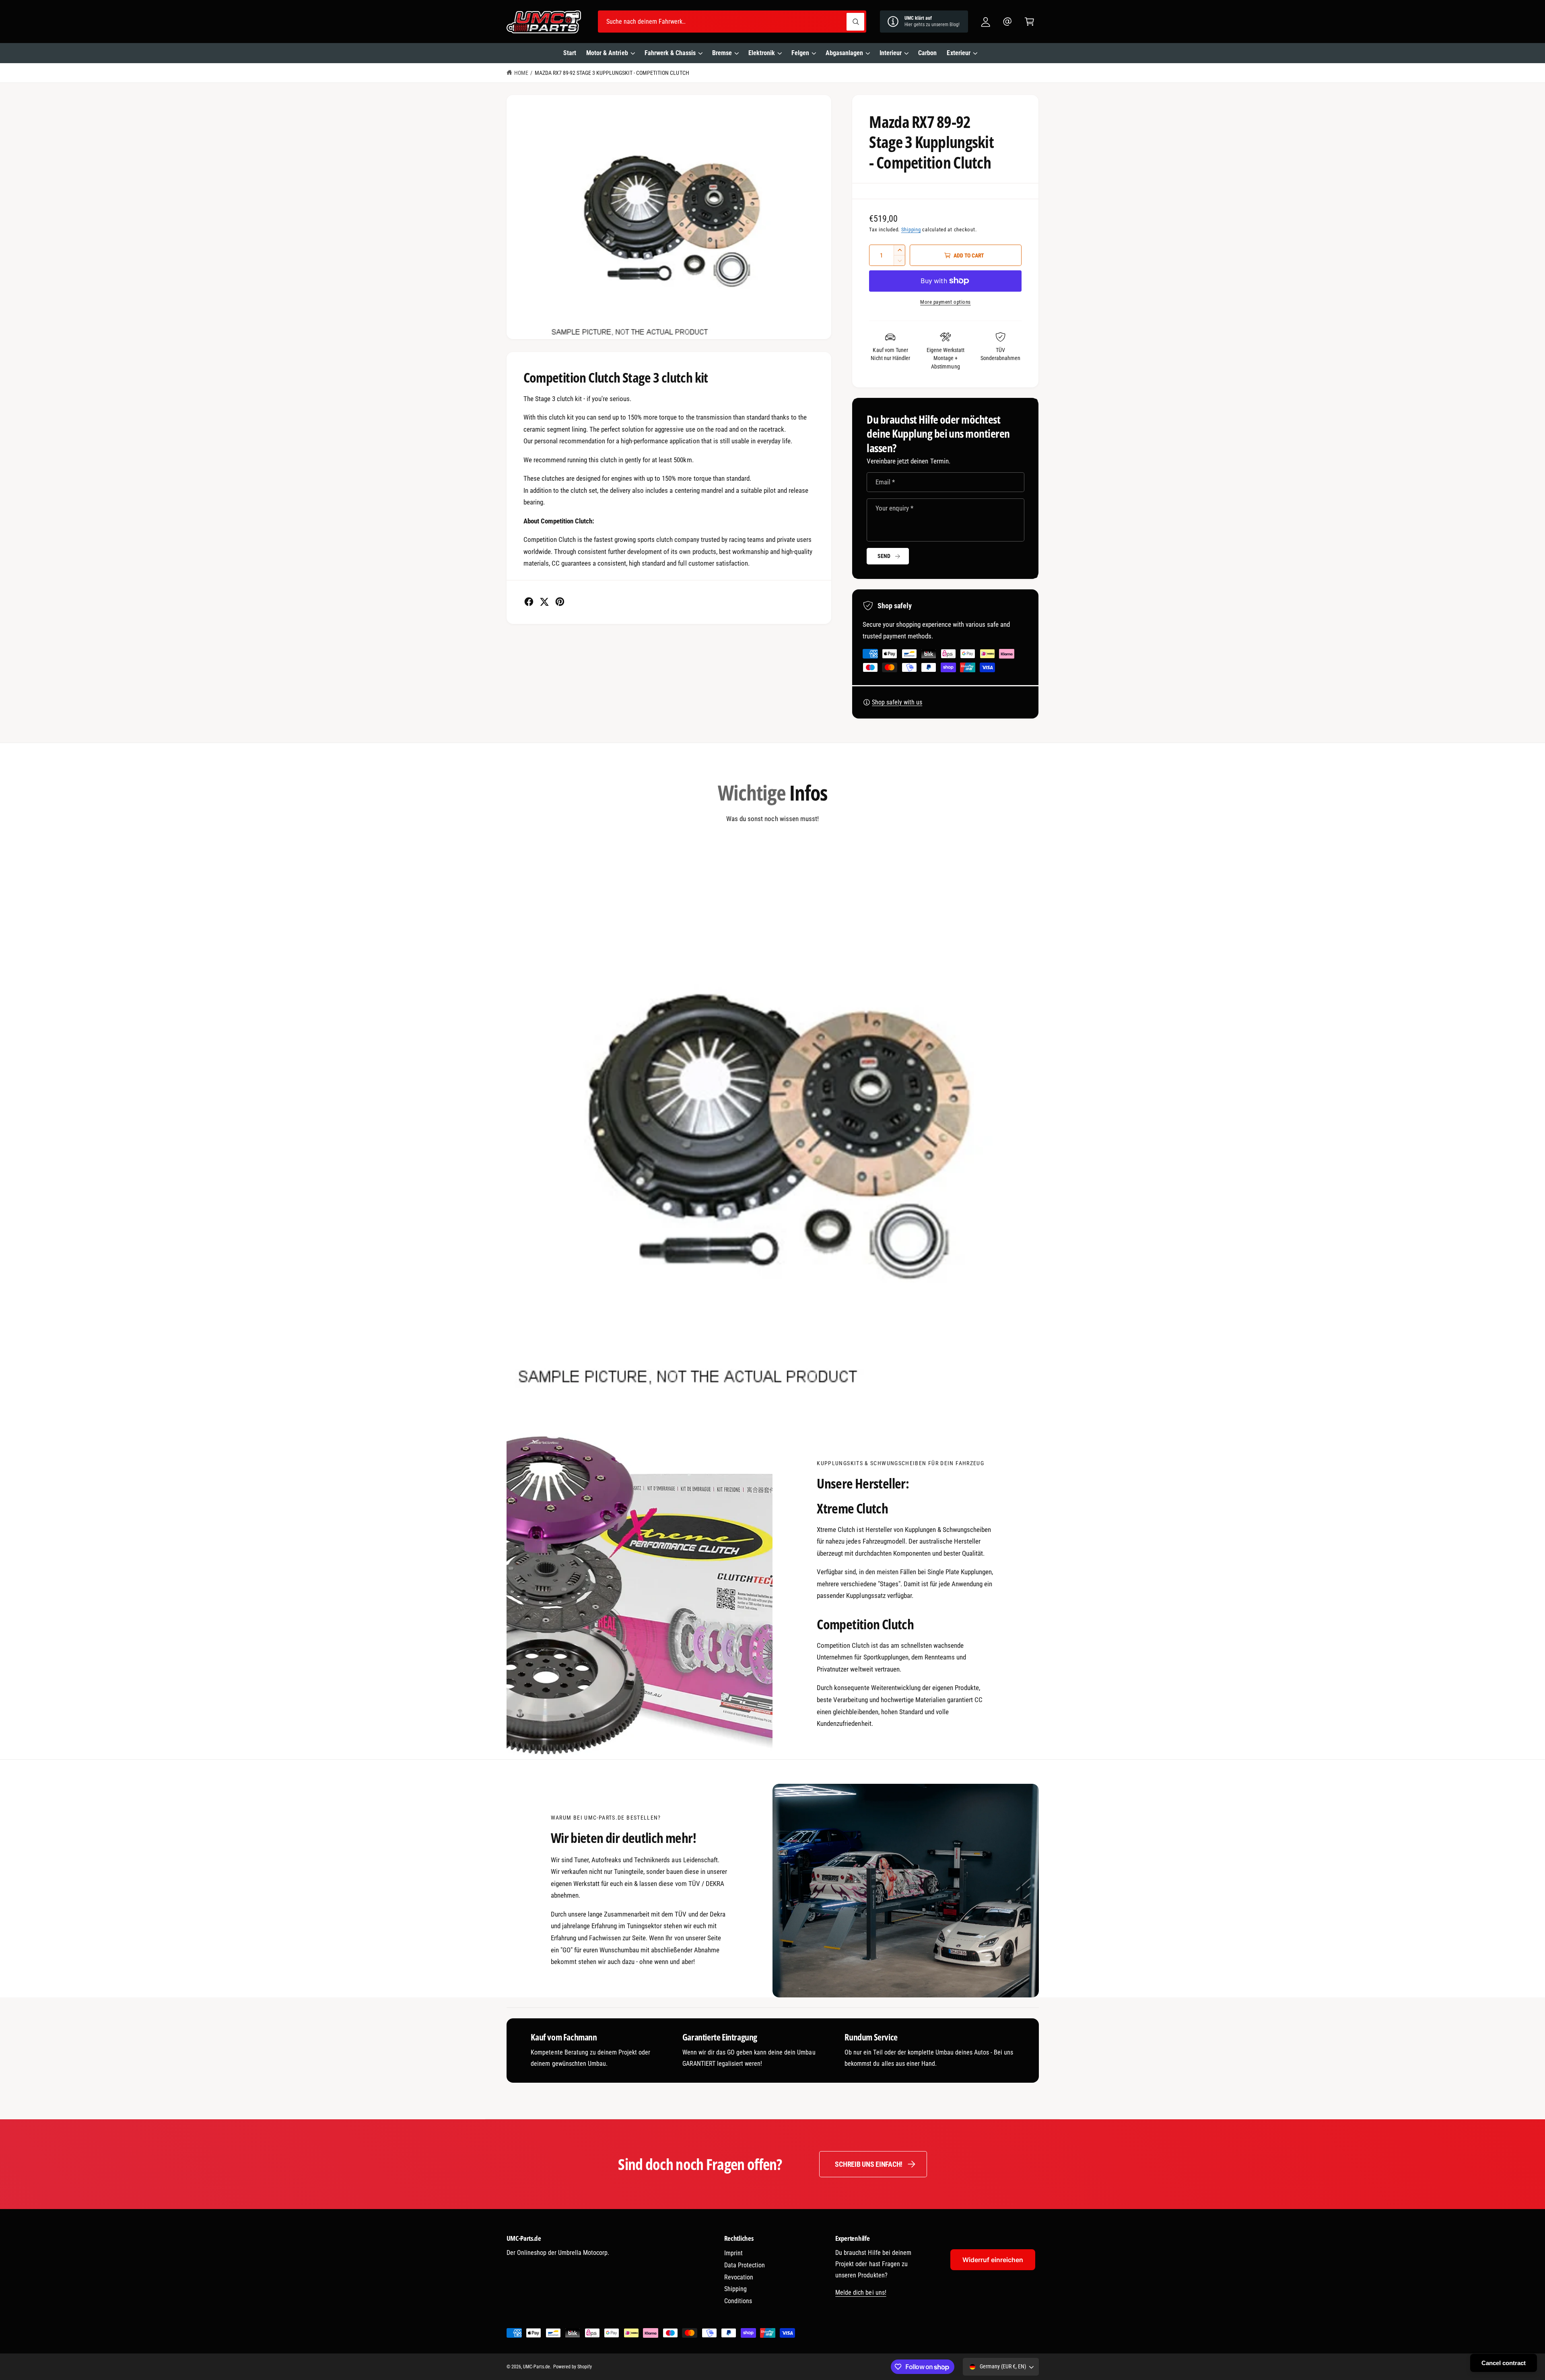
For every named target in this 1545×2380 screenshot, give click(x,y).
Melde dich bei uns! (861, 2292)
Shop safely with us (897, 702)
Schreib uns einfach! (869, 2164)
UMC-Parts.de (537, 2367)
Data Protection (745, 2265)
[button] (1029, 22)
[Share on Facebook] (529, 602)
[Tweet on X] (544, 602)
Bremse (722, 53)
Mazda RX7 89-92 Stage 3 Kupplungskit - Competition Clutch (612, 73)
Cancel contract (1504, 2363)
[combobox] (732, 22)
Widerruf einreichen (993, 2260)
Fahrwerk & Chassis (670, 53)
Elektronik (762, 53)
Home (521, 73)
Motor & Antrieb (607, 53)
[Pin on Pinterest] (560, 602)
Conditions (738, 2301)
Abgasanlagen (844, 53)
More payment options (946, 302)
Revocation (739, 2277)
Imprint (733, 2253)
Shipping (911, 230)
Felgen (800, 53)
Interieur (891, 53)
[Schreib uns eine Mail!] (1008, 22)
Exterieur (958, 53)
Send (884, 556)
